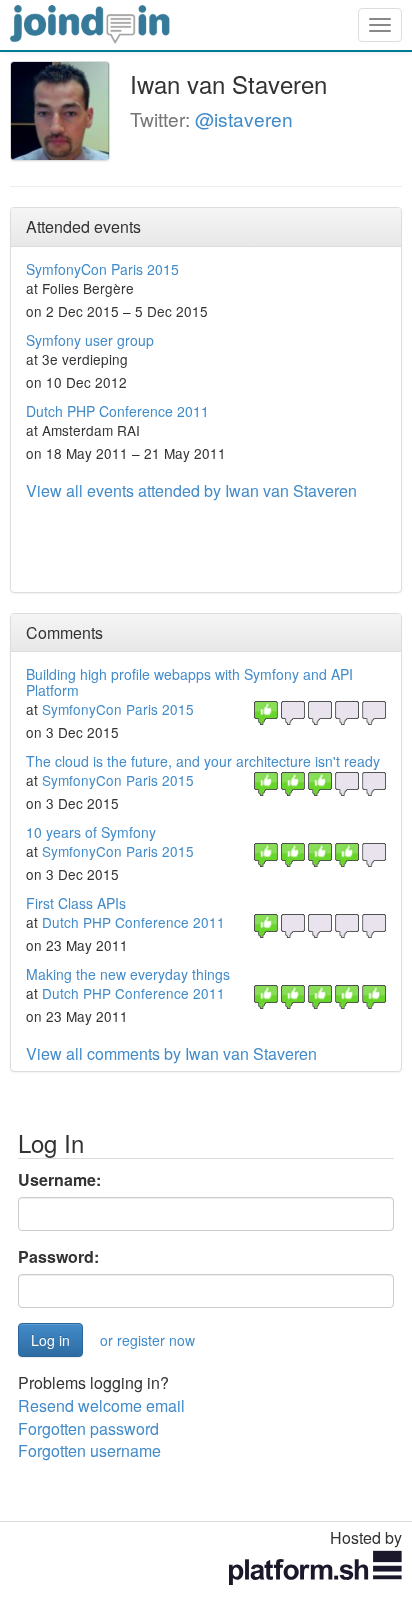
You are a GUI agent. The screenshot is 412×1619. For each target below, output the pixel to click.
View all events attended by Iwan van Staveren (191, 490)
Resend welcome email (101, 1405)
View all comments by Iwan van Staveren (171, 1053)
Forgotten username (89, 1450)
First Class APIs (76, 903)
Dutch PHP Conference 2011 (117, 411)
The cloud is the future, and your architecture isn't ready (203, 761)
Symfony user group (90, 340)
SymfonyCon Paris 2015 (102, 269)
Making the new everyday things (128, 974)
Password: (58, 1257)
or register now (147, 1340)
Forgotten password (88, 1428)
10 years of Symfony (91, 832)
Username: (59, 1180)
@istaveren (244, 118)
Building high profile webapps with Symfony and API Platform (189, 681)
